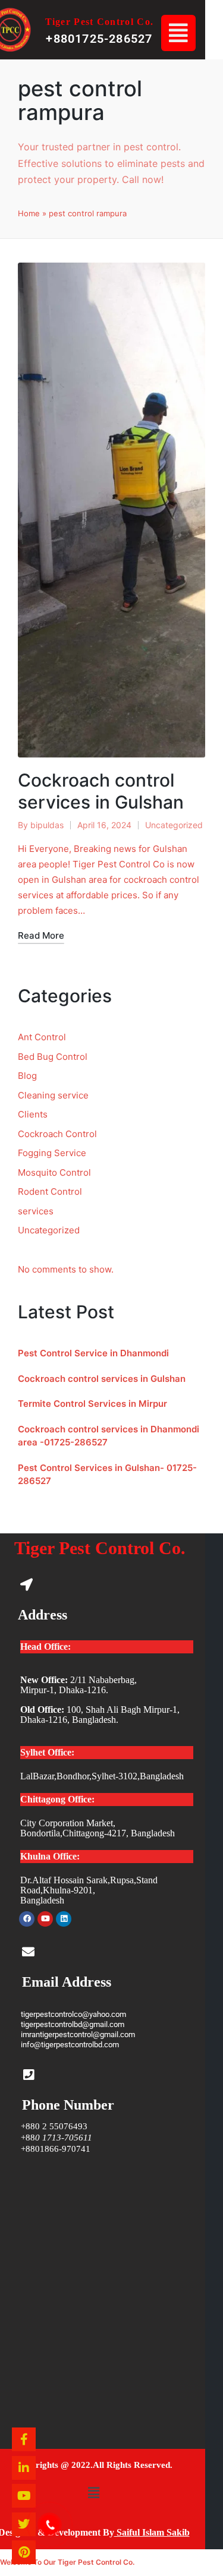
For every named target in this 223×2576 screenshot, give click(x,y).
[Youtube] (45, 1919)
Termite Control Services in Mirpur (92, 1404)
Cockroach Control (57, 1134)
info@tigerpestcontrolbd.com (70, 2045)
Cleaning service (53, 1095)
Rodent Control (50, 1191)
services (36, 1211)
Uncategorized (174, 825)
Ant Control (42, 1037)
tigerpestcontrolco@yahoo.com (73, 2014)
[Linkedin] (64, 1919)
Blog (27, 1076)
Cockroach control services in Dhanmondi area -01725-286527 (109, 1436)
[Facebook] (27, 1919)
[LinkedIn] (24, 2468)
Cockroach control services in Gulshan (101, 791)
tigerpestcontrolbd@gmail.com (73, 2024)
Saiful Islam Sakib (152, 2532)
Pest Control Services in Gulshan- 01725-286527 (107, 1475)
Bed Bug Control (53, 1057)
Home (29, 213)
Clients (33, 1114)
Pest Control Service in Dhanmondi (93, 1353)
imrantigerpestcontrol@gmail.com (78, 2034)
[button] (178, 33)
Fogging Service (52, 1153)
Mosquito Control (54, 1172)
